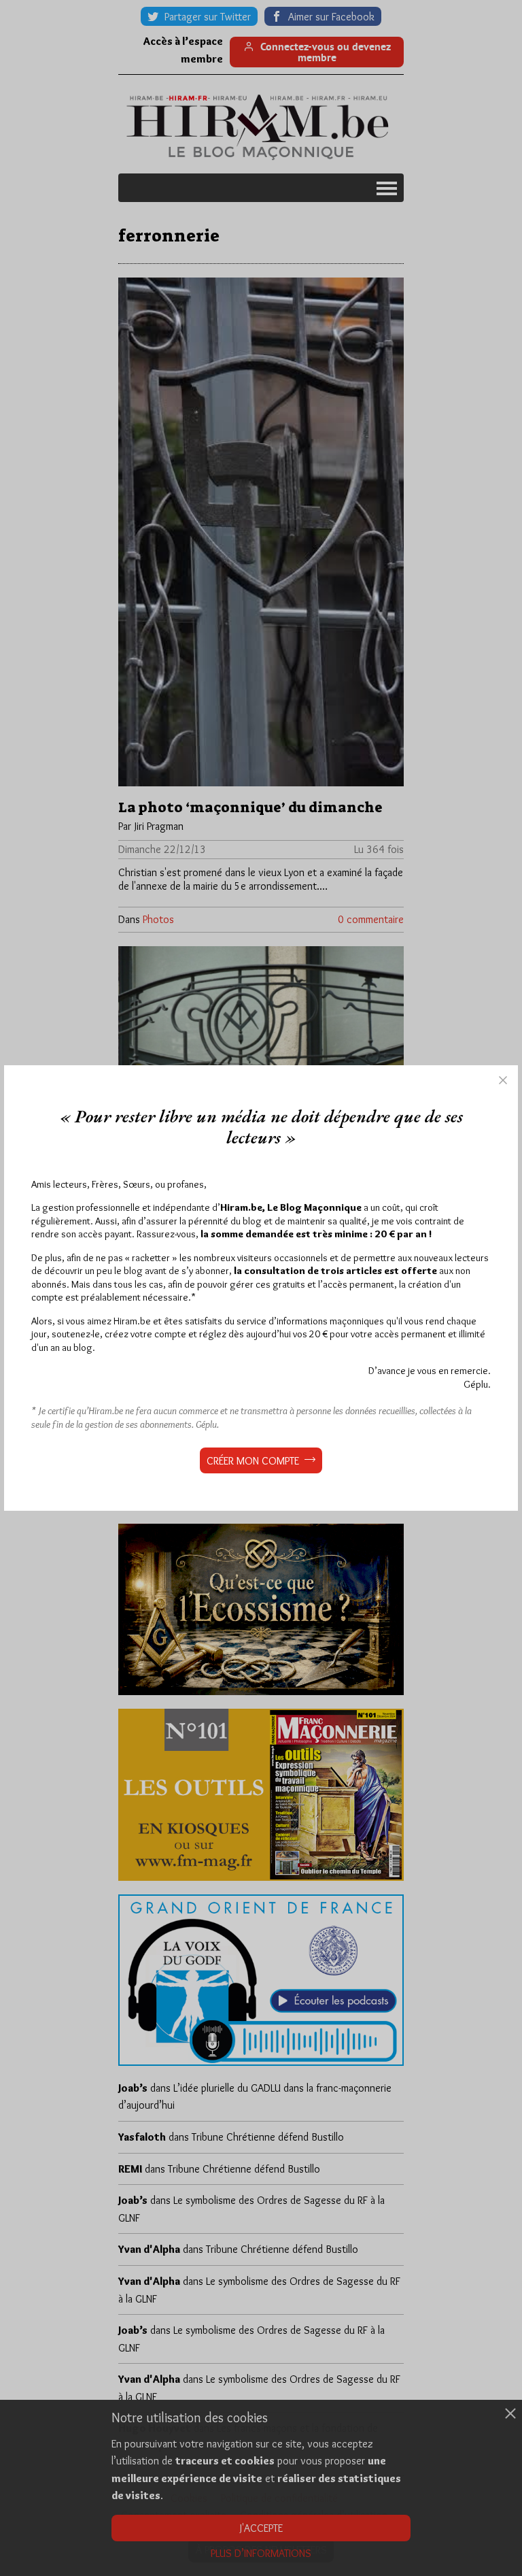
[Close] (503, 1080)
